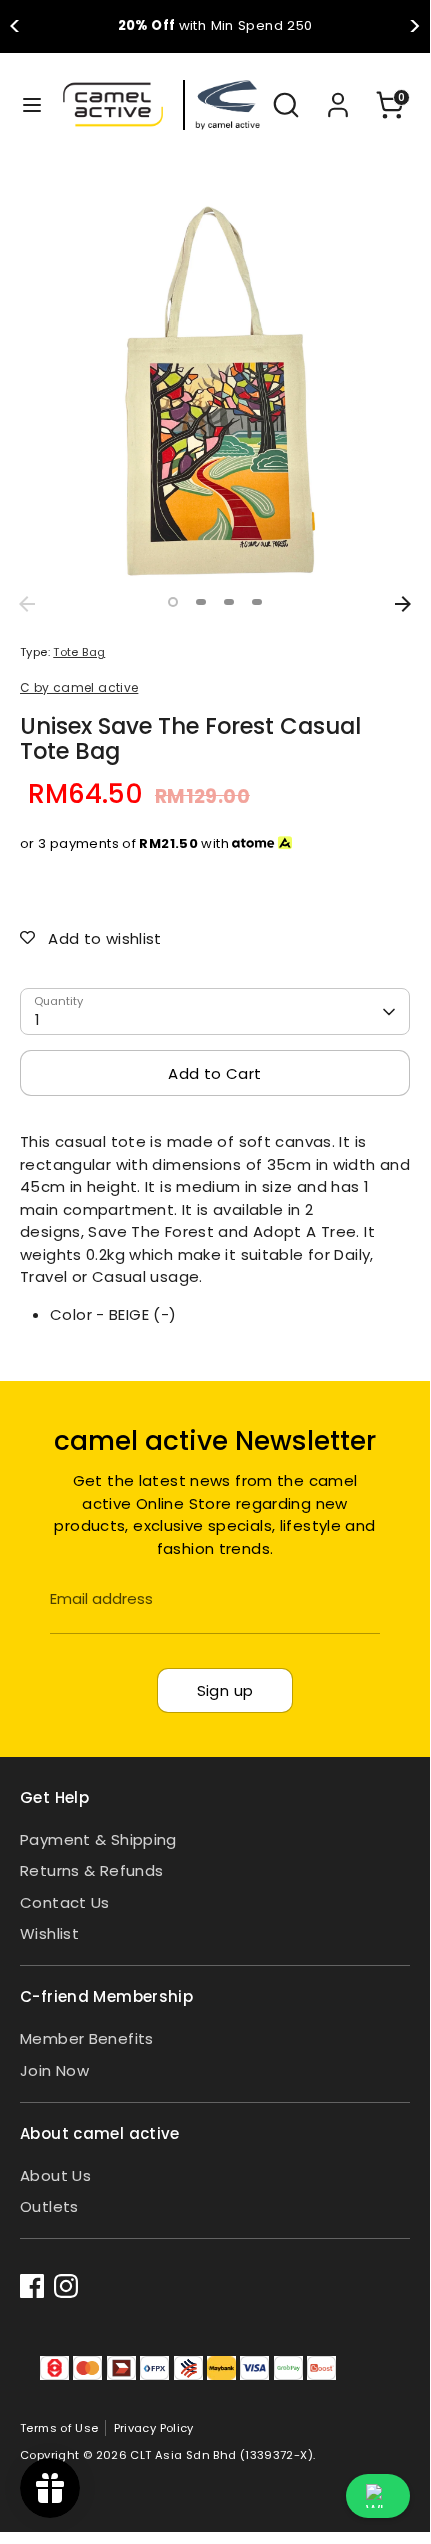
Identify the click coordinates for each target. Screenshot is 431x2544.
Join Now (54, 2070)
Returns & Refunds (91, 1870)
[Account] (338, 95)
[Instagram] (66, 2286)
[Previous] (27, 604)
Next (414, 27)
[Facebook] (32, 2286)
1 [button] (173, 602)
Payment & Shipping (98, 1839)
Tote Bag (79, 652)
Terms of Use (59, 2428)
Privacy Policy (154, 2428)
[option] (215, 391)
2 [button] (201, 602)
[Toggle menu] (22, 105)
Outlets (49, 2206)
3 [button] (229, 602)
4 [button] (257, 602)
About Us (55, 2175)
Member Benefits (87, 2038)
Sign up (225, 1690)
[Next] (403, 604)
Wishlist (49, 1933)
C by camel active (79, 687)
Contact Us (65, 1902)
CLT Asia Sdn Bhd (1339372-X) (221, 2455)
